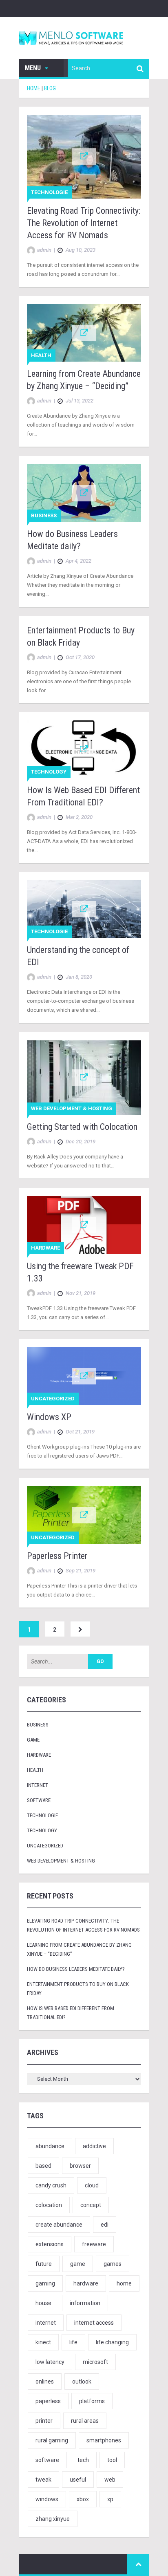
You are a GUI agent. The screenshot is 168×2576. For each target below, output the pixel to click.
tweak (43, 2480)
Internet (38, 1785)
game (78, 2264)
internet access (94, 2323)
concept (91, 2205)
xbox (83, 2499)
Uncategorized (53, 1399)
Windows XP (49, 1417)
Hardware (45, 1248)
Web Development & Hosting (72, 1108)
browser (80, 2166)
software (47, 2460)
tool (112, 2460)
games (113, 2264)
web (110, 2480)
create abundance (59, 2225)
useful (78, 2480)
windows (47, 2499)
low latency (50, 2362)
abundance (50, 2146)
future (44, 2264)
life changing (112, 2342)
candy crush (51, 2185)
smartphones (104, 2440)
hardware (86, 2283)
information (85, 2303)
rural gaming (52, 2440)
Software (39, 1800)
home (124, 2283)
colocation (49, 2205)
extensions (50, 2244)
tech (83, 2460)
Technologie (49, 192)
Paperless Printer (57, 1556)
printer (44, 2421)
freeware (94, 2244)
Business (44, 515)
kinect (43, 2342)
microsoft (95, 2362)
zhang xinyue (53, 2519)
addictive (94, 2146)
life (73, 2342)
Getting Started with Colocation (82, 1127)
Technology (49, 772)
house (43, 2303)
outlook (82, 2381)
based (43, 2166)
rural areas (85, 2421)
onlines (45, 2381)
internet (46, 2323)
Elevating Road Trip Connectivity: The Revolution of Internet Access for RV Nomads (84, 223)
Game (33, 1740)
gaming (45, 2283)
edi (105, 2225)
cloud (92, 2185)
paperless (48, 2401)
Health (41, 355)
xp (110, 2499)
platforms (92, 2401)
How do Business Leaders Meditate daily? (76, 1969)
